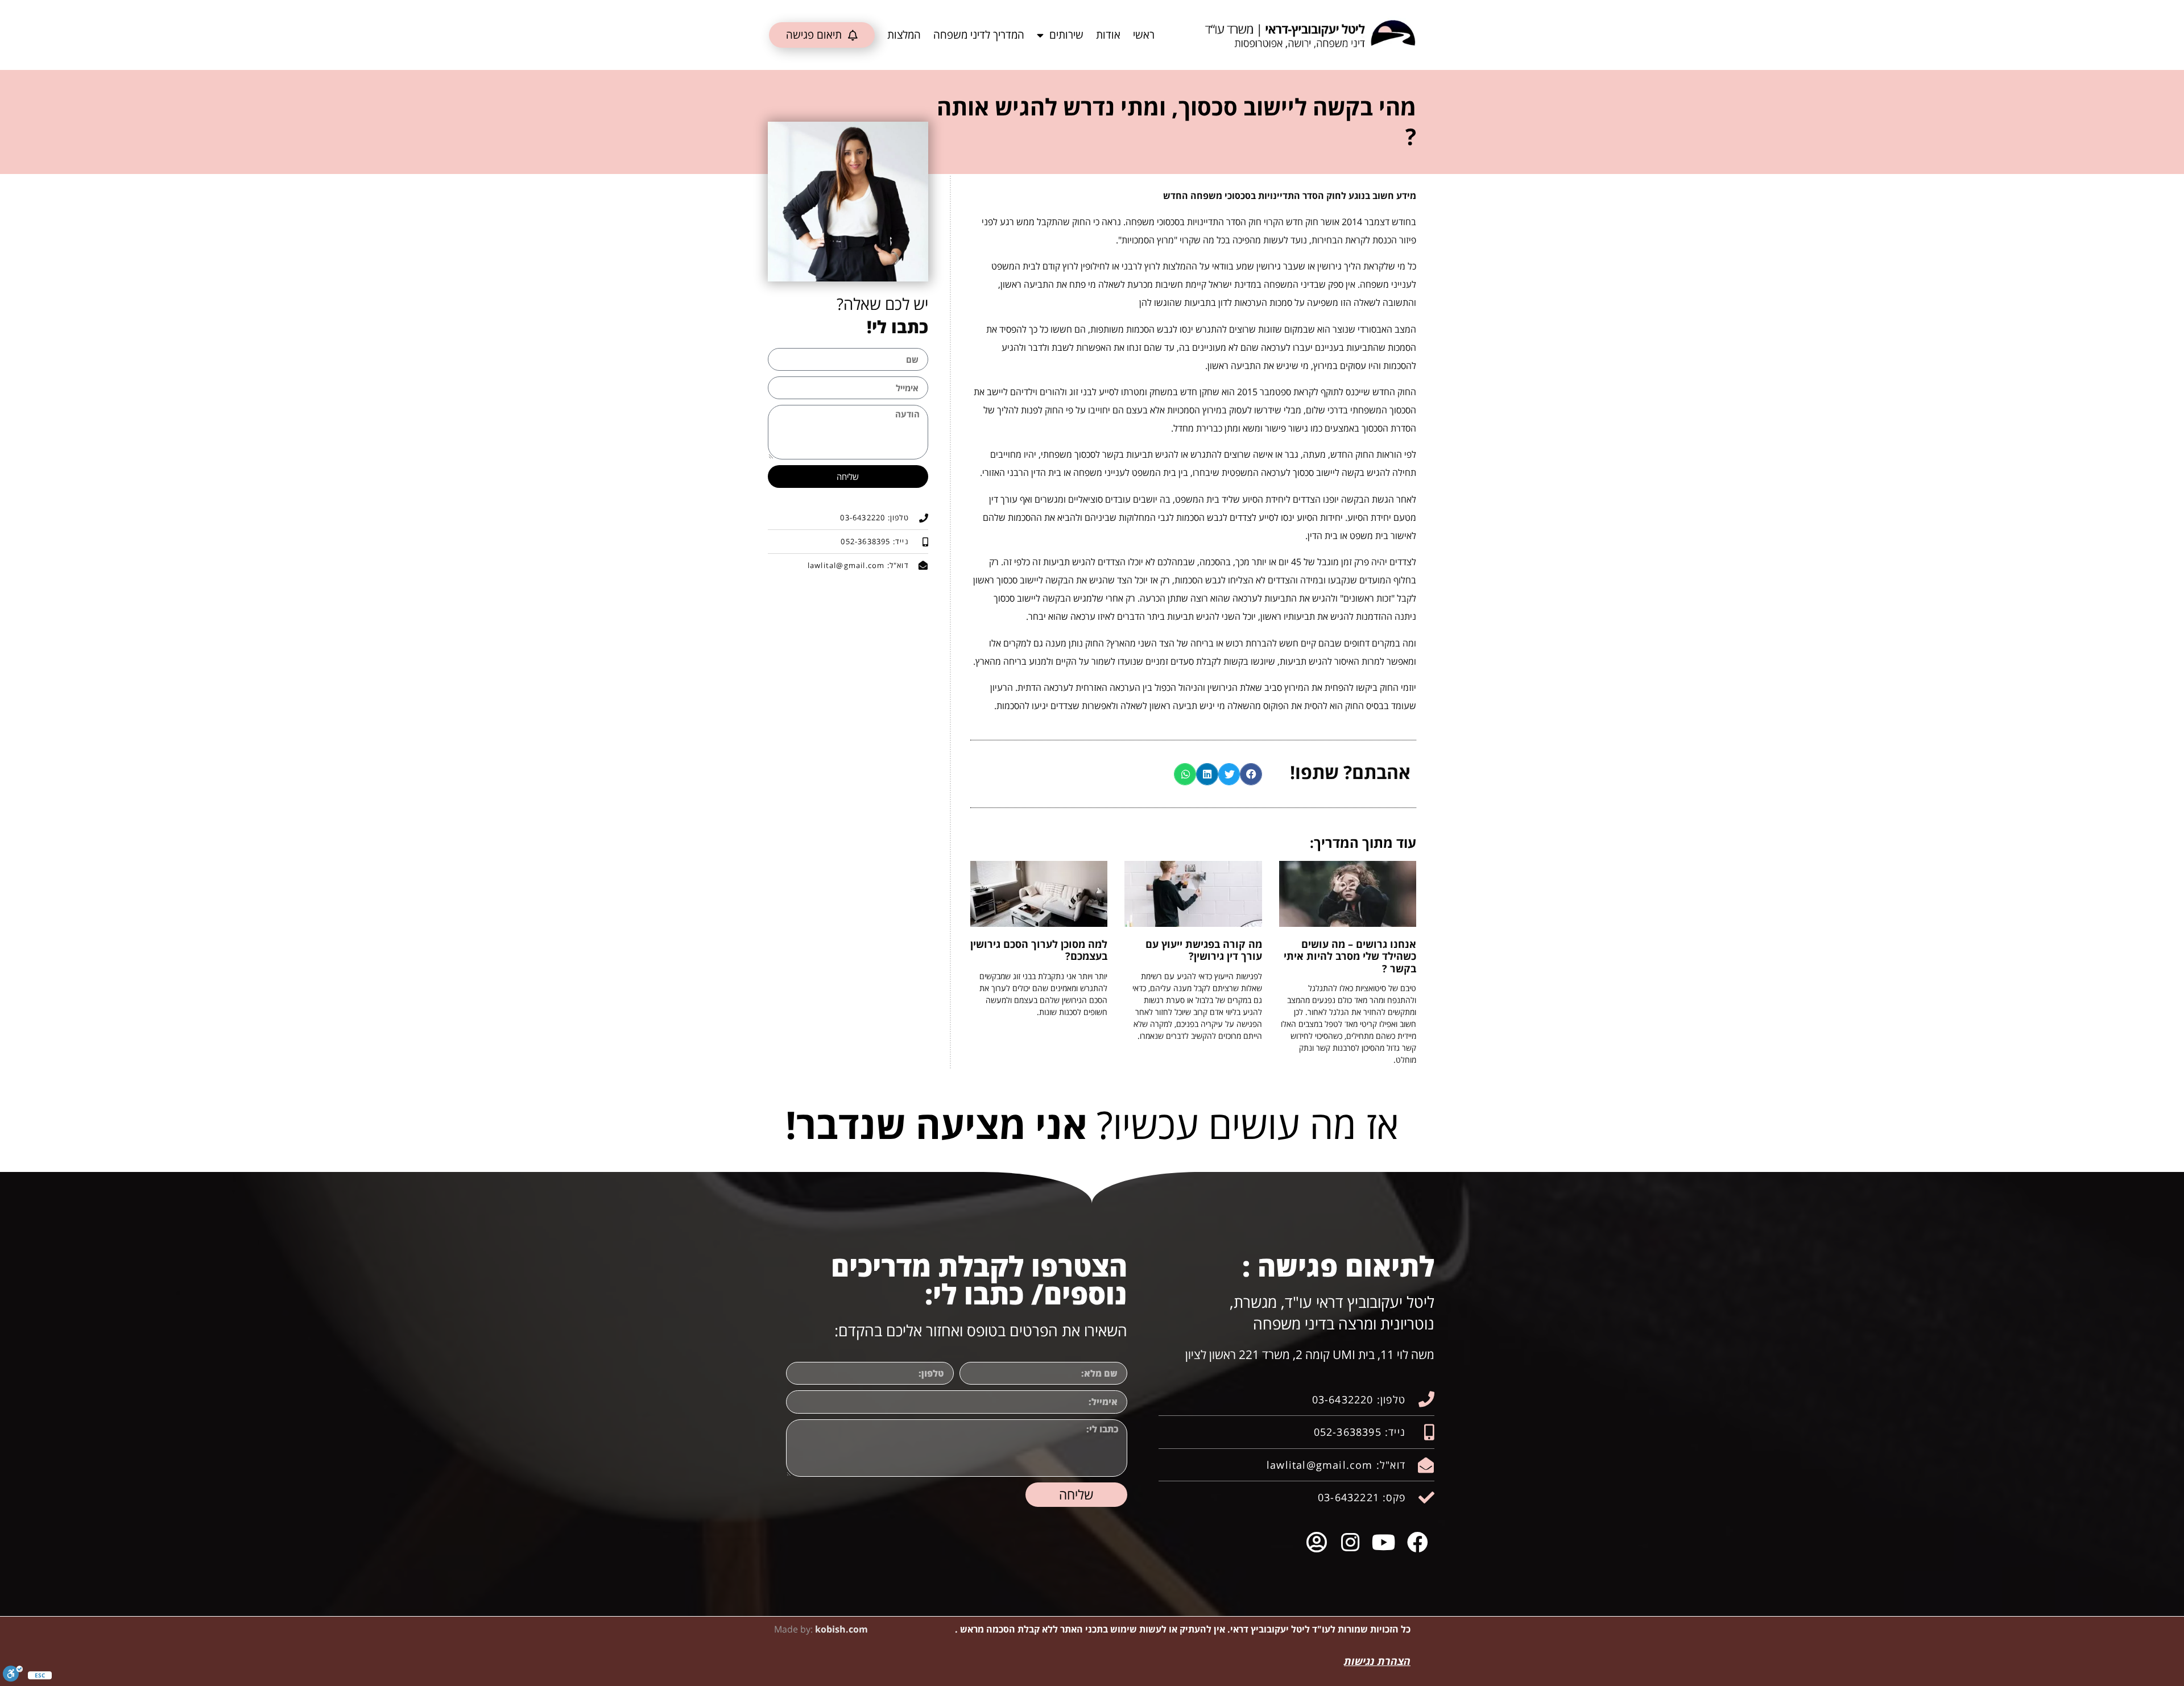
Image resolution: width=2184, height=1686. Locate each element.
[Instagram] (1350, 1542)
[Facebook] (1418, 1542)
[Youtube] (1384, 1542)
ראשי (1144, 35)
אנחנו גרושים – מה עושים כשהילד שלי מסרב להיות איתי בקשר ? (1350, 956)
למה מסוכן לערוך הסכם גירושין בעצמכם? (1039, 950)
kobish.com (841, 1629)
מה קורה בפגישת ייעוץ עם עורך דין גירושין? (1204, 950)
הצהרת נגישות (1377, 1661)
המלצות (904, 35)
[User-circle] (1316, 1542)
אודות (1108, 35)
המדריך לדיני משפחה (979, 35)
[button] (1251, 774)
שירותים (1066, 35)
